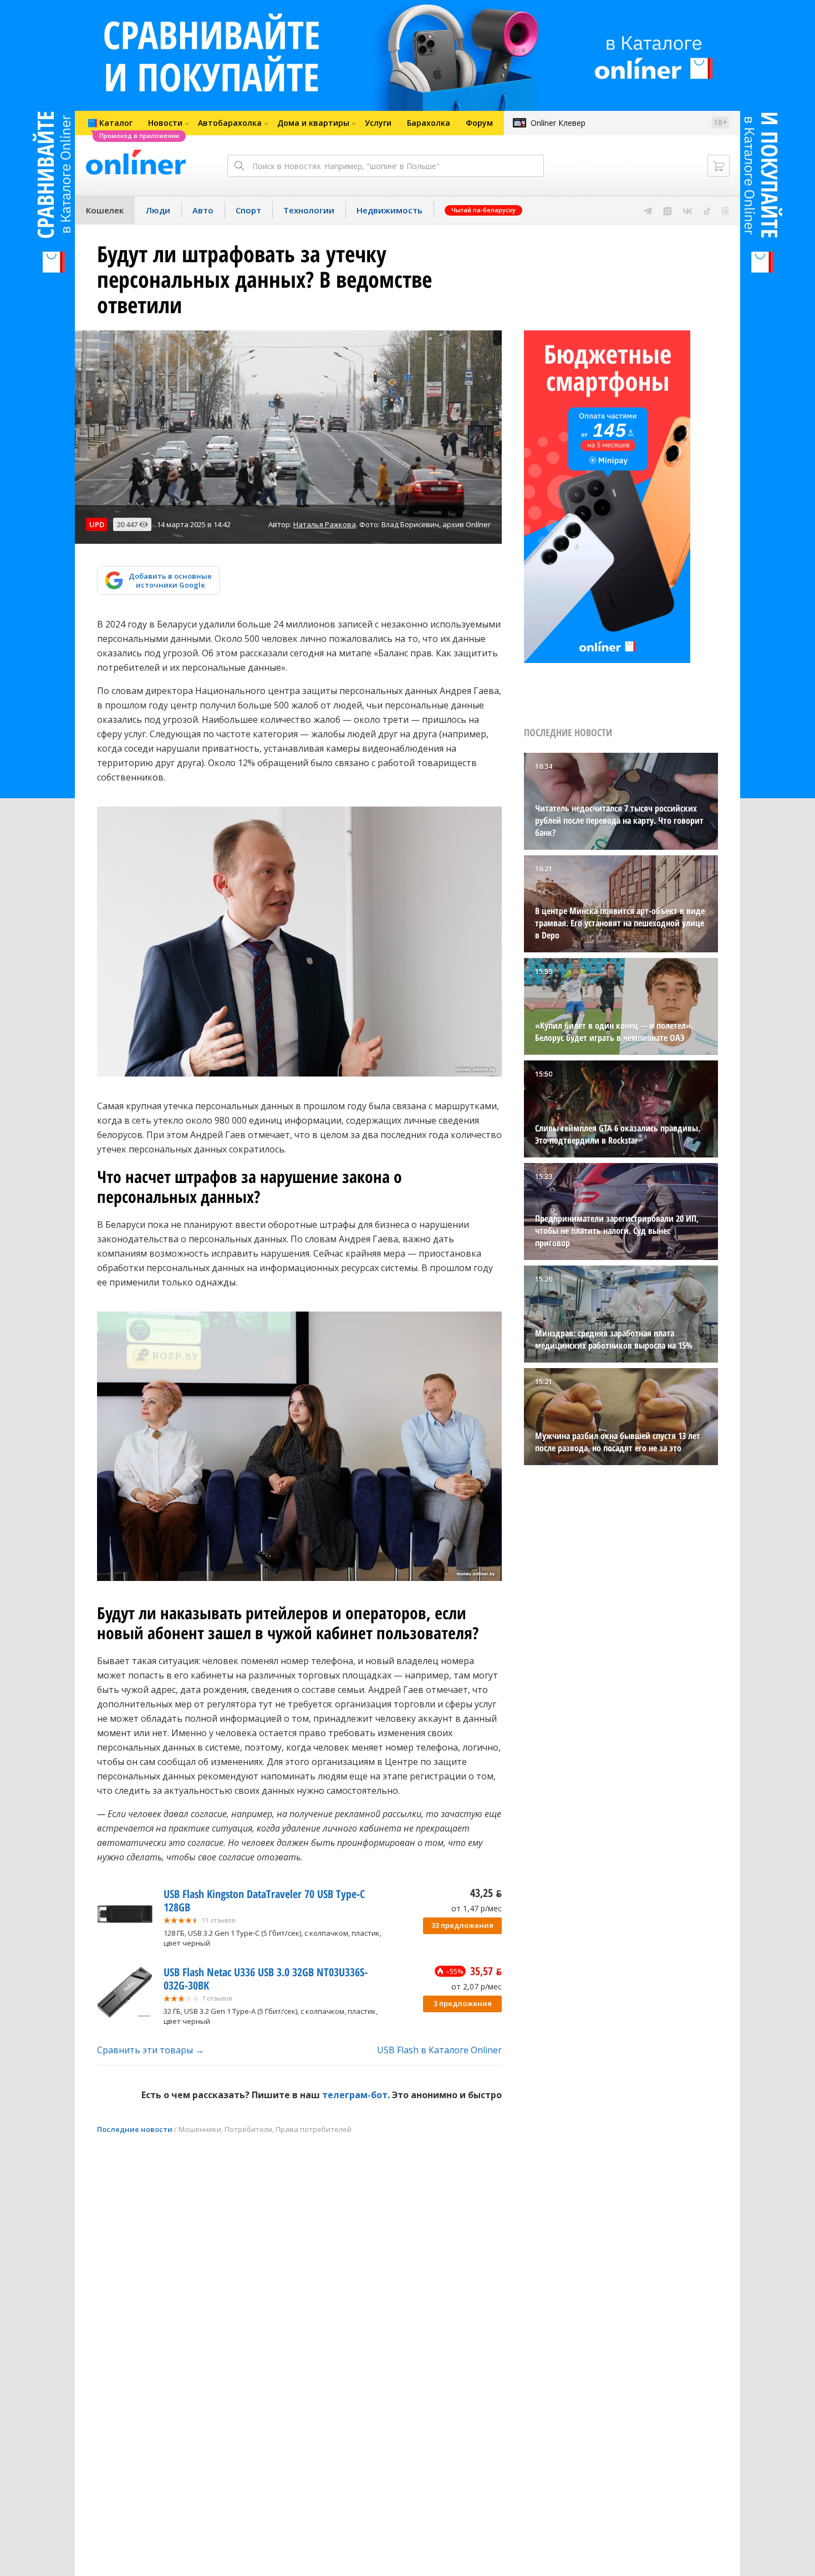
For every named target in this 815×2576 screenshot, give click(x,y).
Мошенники (200, 2129)
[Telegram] (648, 210)
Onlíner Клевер (558, 123)
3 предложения (463, 2003)
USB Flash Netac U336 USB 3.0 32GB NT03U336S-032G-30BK (266, 1979)
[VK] (688, 210)
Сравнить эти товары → (151, 2050)
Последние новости (135, 2129)
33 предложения (462, 1925)
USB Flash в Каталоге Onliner (439, 2050)
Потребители (248, 2129)
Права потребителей (314, 2129)
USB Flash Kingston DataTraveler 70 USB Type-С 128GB (264, 1901)
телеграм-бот (355, 2095)
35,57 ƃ (486, 1971)
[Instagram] (668, 210)
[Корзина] (719, 166)
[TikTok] (707, 210)
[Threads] (725, 210)
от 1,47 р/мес (477, 1908)
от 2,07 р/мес (477, 1986)
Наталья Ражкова (325, 524)
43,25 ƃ (486, 1893)
